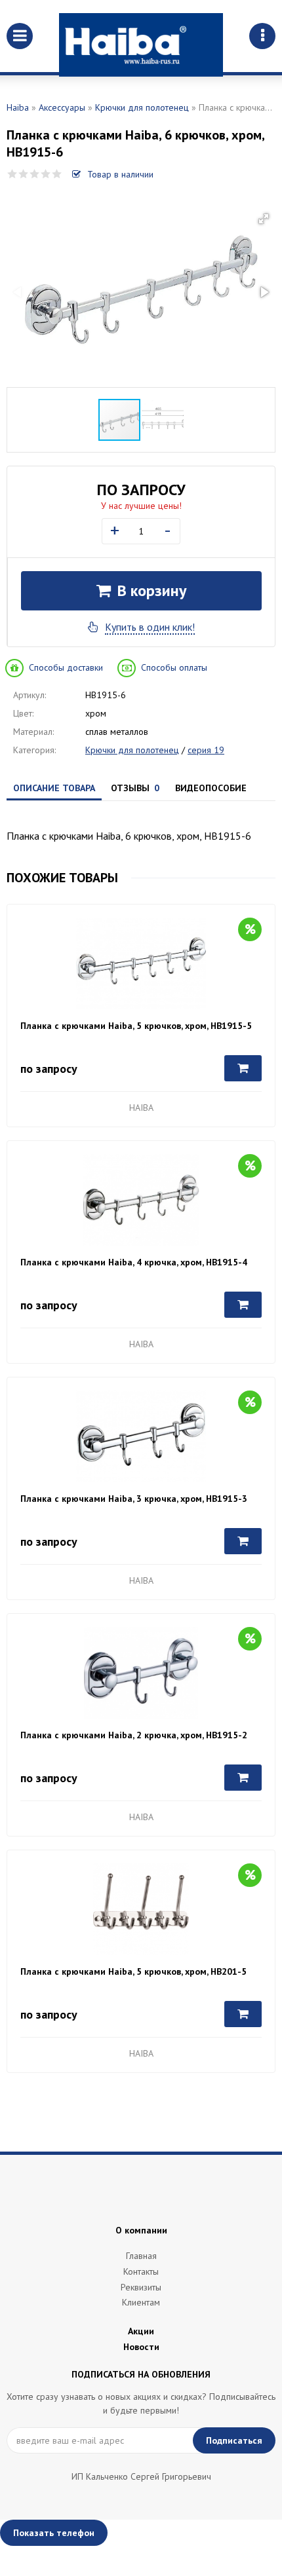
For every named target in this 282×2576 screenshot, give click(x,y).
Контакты (141, 2271)
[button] (264, 219)
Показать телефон (54, 2533)
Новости (141, 2347)
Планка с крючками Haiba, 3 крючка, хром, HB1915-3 (134, 1499)
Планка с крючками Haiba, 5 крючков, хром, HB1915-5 (136, 1026)
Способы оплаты (174, 667)
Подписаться (234, 2440)
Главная (141, 2256)
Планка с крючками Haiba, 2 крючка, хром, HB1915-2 (134, 1735)
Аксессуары (62, 107)
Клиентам (141, 2302)
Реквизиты (141, 2287)
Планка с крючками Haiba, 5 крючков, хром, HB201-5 (133, 1971)
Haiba (18, 107)
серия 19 (206, 750)
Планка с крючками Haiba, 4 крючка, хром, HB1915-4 (134, 1262)
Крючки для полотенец (142, 107)
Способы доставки (66, 667)
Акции (141, 2331)
